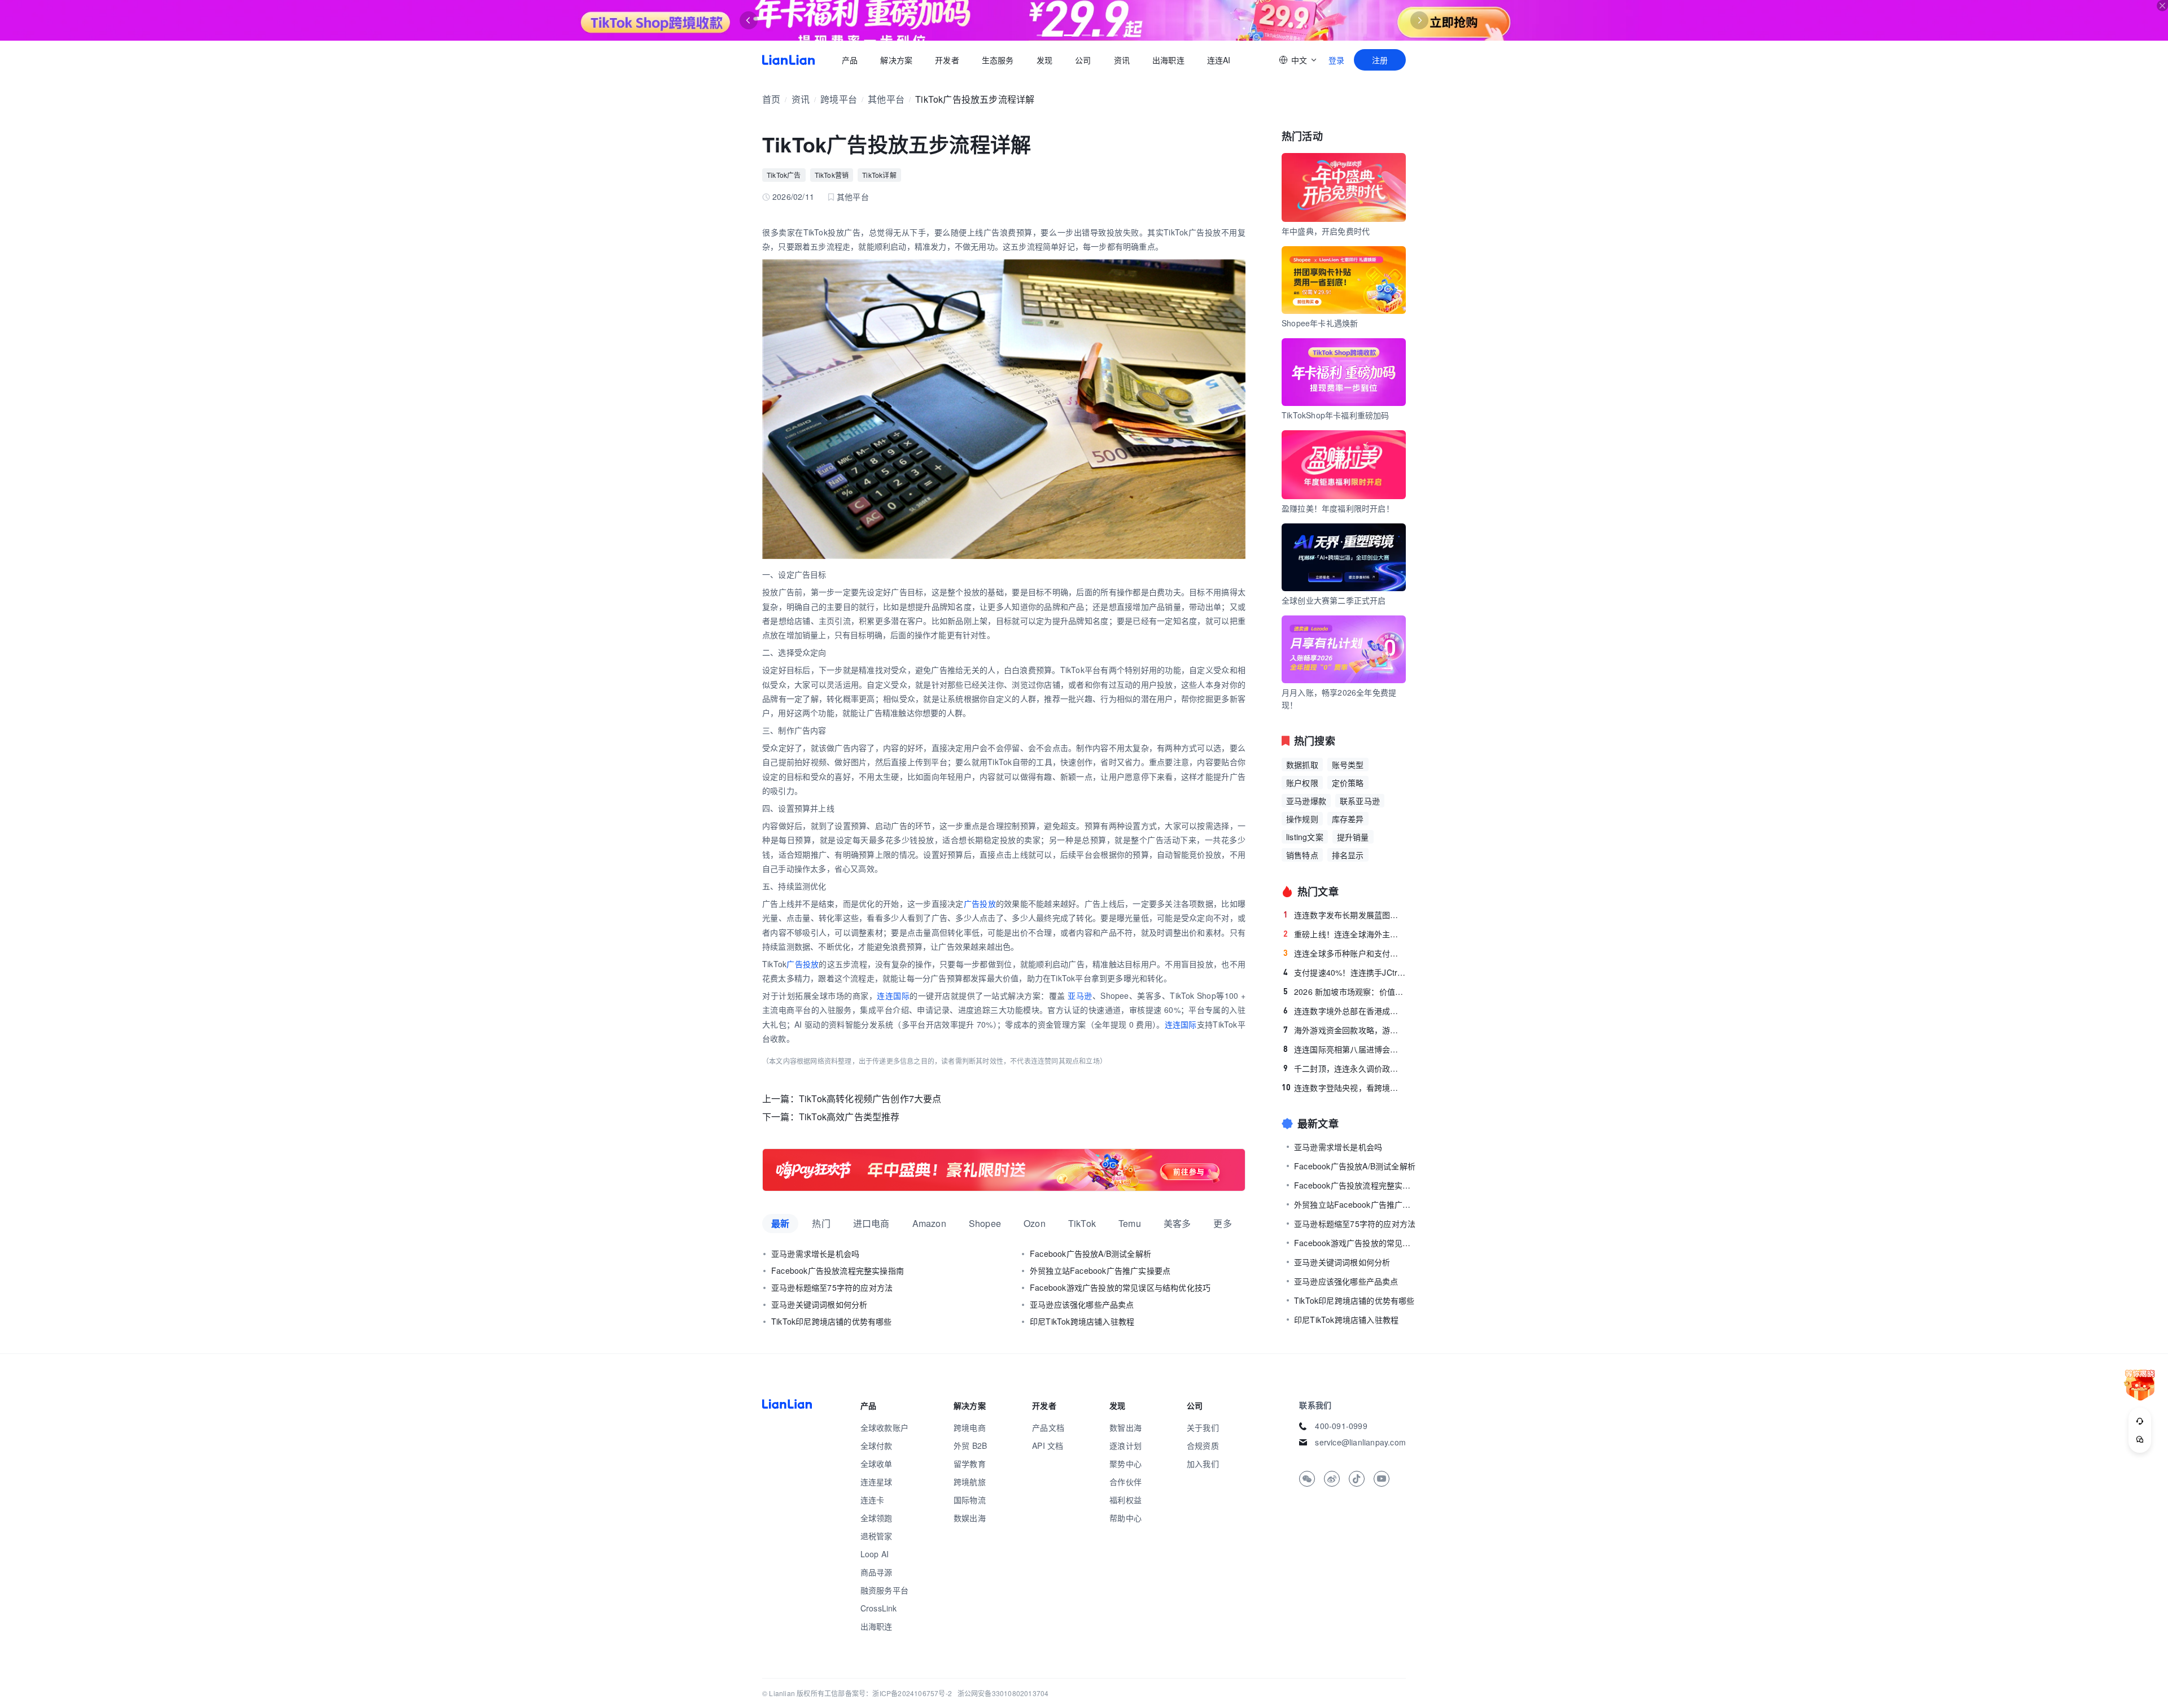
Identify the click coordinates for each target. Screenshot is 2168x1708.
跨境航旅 (970, 1482)
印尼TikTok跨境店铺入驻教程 (1082, 1321)
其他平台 (886, 99)
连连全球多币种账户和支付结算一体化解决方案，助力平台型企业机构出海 (1345, 953)
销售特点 (1302, 855)
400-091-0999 (1341, 1426)
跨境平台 (839, 99)
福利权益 (1125, 1500)
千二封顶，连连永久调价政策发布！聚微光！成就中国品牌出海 (1345, 1068)
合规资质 (1203, 1445)
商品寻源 (877, 1572)
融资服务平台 (884, 1590)
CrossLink (879, 1608)
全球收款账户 (884, 1427)
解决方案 (896, 60)
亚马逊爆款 (1306, 801)
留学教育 (970, 1464)
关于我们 (1203, 1427)
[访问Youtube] (1382, 1479)
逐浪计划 (1125, 1445)
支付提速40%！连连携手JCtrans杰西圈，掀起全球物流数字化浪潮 (1345, 972)
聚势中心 (1125, 1464)
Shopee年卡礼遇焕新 (1320, 323)
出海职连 (1168, 60)
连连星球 (877, 1482)
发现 (1044, 60)
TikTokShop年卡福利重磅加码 (1336, 415)
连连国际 (893, 995)
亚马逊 (1080, 995)
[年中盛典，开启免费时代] (1004, 1170)
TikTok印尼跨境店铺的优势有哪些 (832, 1321)
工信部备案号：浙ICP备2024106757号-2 (888, 1693)
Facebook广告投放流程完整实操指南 (838, 1270)
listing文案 (1305, 837)
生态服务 (998, 60)
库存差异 (1348, 819)
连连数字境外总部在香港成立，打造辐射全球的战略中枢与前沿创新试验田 (1345, 1011)
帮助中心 (1125, 1518)
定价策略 (1348, 783)
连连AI (1219, 60)
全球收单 (877, 1464)
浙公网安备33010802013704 (1003, 1693)
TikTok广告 (784, 175)
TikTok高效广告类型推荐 (849, 1117)
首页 (788, 60)
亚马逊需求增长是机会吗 (815, 1253)
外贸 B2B (970, 1445)
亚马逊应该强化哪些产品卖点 (1082, 1304)
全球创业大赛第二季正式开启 (1334, 600)
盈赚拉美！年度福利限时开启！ (1338, 508)
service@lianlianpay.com (1360, 1442)
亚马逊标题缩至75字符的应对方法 (832, 1287)
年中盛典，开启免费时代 (1326, 231)
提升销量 (1353, 837)
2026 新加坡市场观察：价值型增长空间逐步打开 (1345, 991)
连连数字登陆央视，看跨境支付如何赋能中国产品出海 (1344, 1087)
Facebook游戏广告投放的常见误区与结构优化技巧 (1120, 1287)
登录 (1336, 60)
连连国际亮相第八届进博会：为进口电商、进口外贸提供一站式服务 (1345, 1049)
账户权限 (1302, 783)
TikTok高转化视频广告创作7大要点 (870, 1098)
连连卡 (873, 1500)
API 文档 (1048, 1445)
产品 (850, 60)
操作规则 (1302, 819)
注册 (1380, 60)
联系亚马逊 (1360, 801)
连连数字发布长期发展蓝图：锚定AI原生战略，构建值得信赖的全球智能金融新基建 (1345, 915)
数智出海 (1125, 1427)
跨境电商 (970, 1427)
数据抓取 (1302, 765)
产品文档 (1048, 1427)
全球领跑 (877, 1518)
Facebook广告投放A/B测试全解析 (1090, 1253)
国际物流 (970, 1500)
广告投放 (980, 903)
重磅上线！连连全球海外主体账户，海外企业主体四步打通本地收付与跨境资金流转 (1345, 934)
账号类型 (1348, 765)
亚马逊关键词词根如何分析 (819, 1304)
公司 (1083, 60)
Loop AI (875, 1554)
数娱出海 (970, 1518)
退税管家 (877, 1536)
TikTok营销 (832, 175)
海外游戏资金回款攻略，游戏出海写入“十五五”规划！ (1345, 1030)
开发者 (947, 60)
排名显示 (1348, 855)
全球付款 (877, 1445)
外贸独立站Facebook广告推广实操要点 (1100, 1270)
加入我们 (1203, 1464)
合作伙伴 (1125, 1482)
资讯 (1122, 60)
